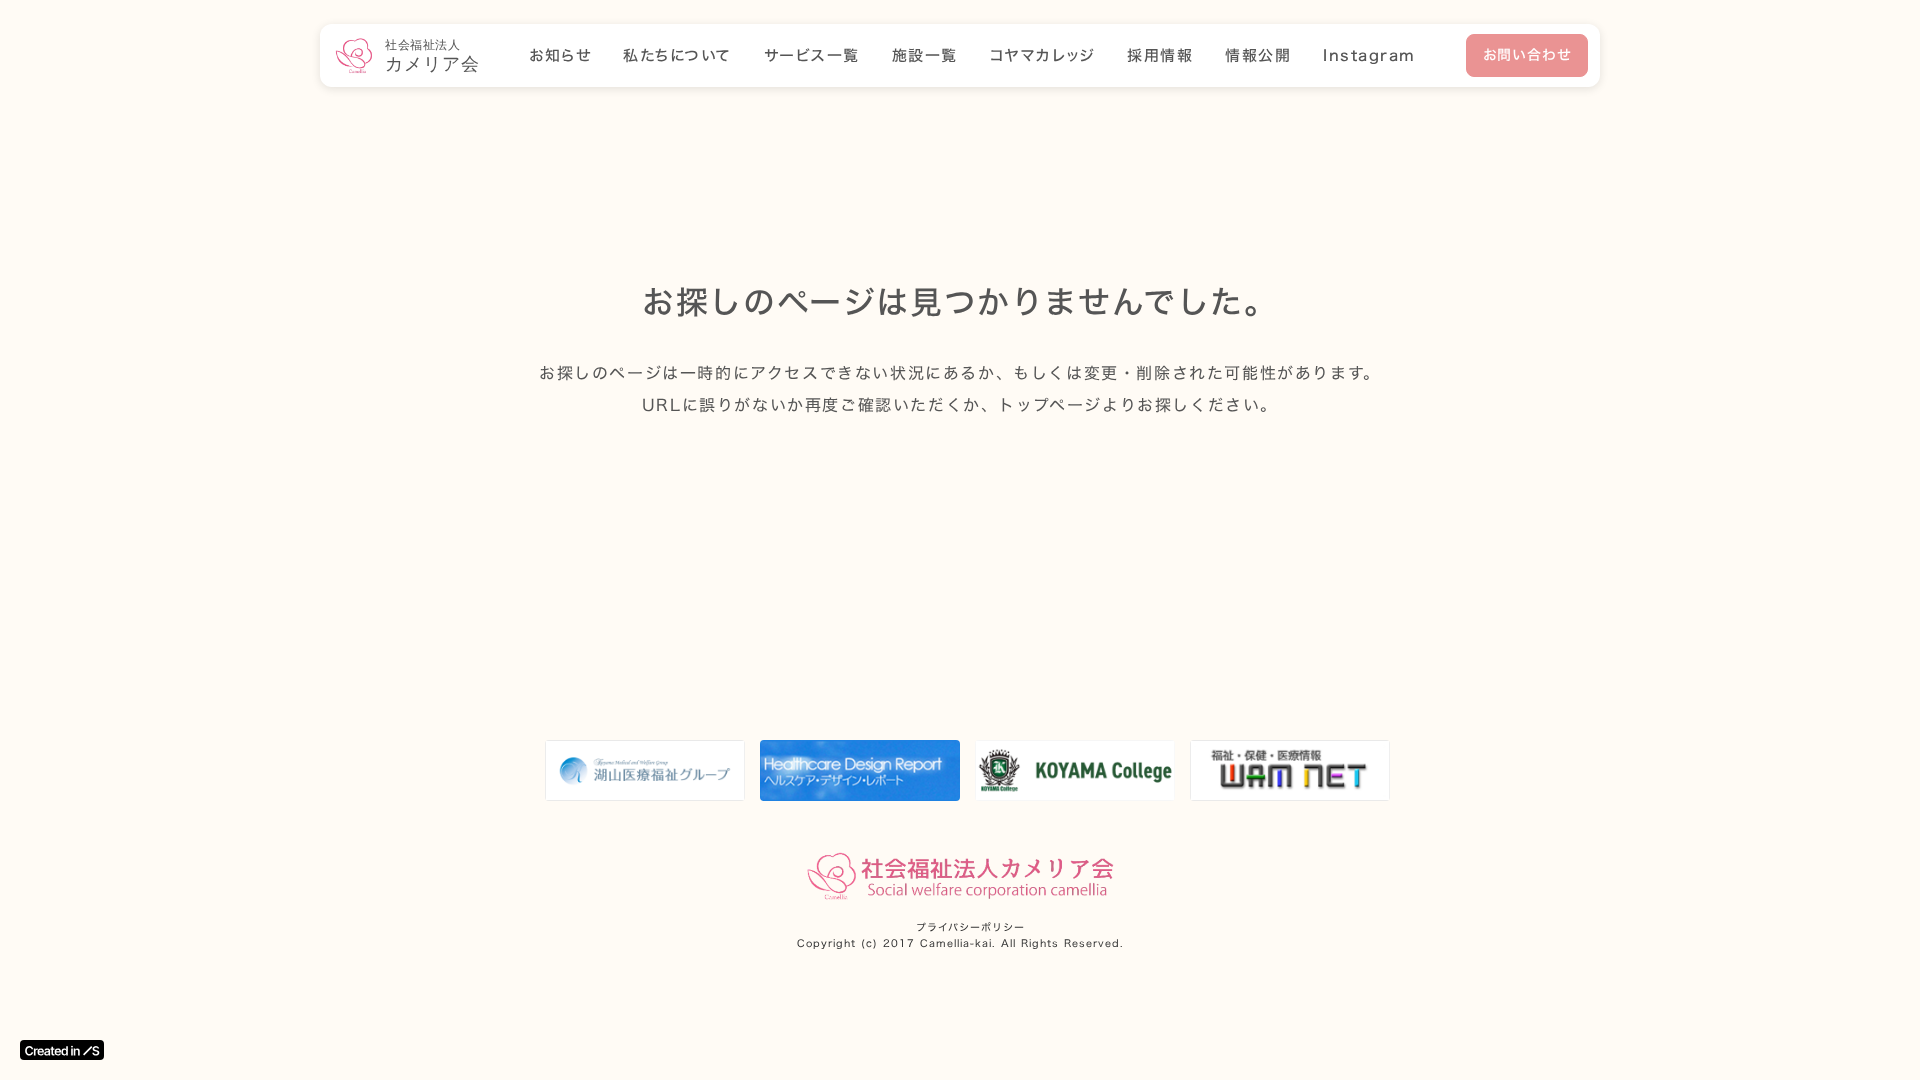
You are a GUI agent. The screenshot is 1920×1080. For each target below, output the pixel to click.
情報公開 (1258, 56)
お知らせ (560, 56)
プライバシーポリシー (970, 928)
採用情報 (1160, 56)
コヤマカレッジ (1043, 56)
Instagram (1369, 56)
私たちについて (677, 56)
